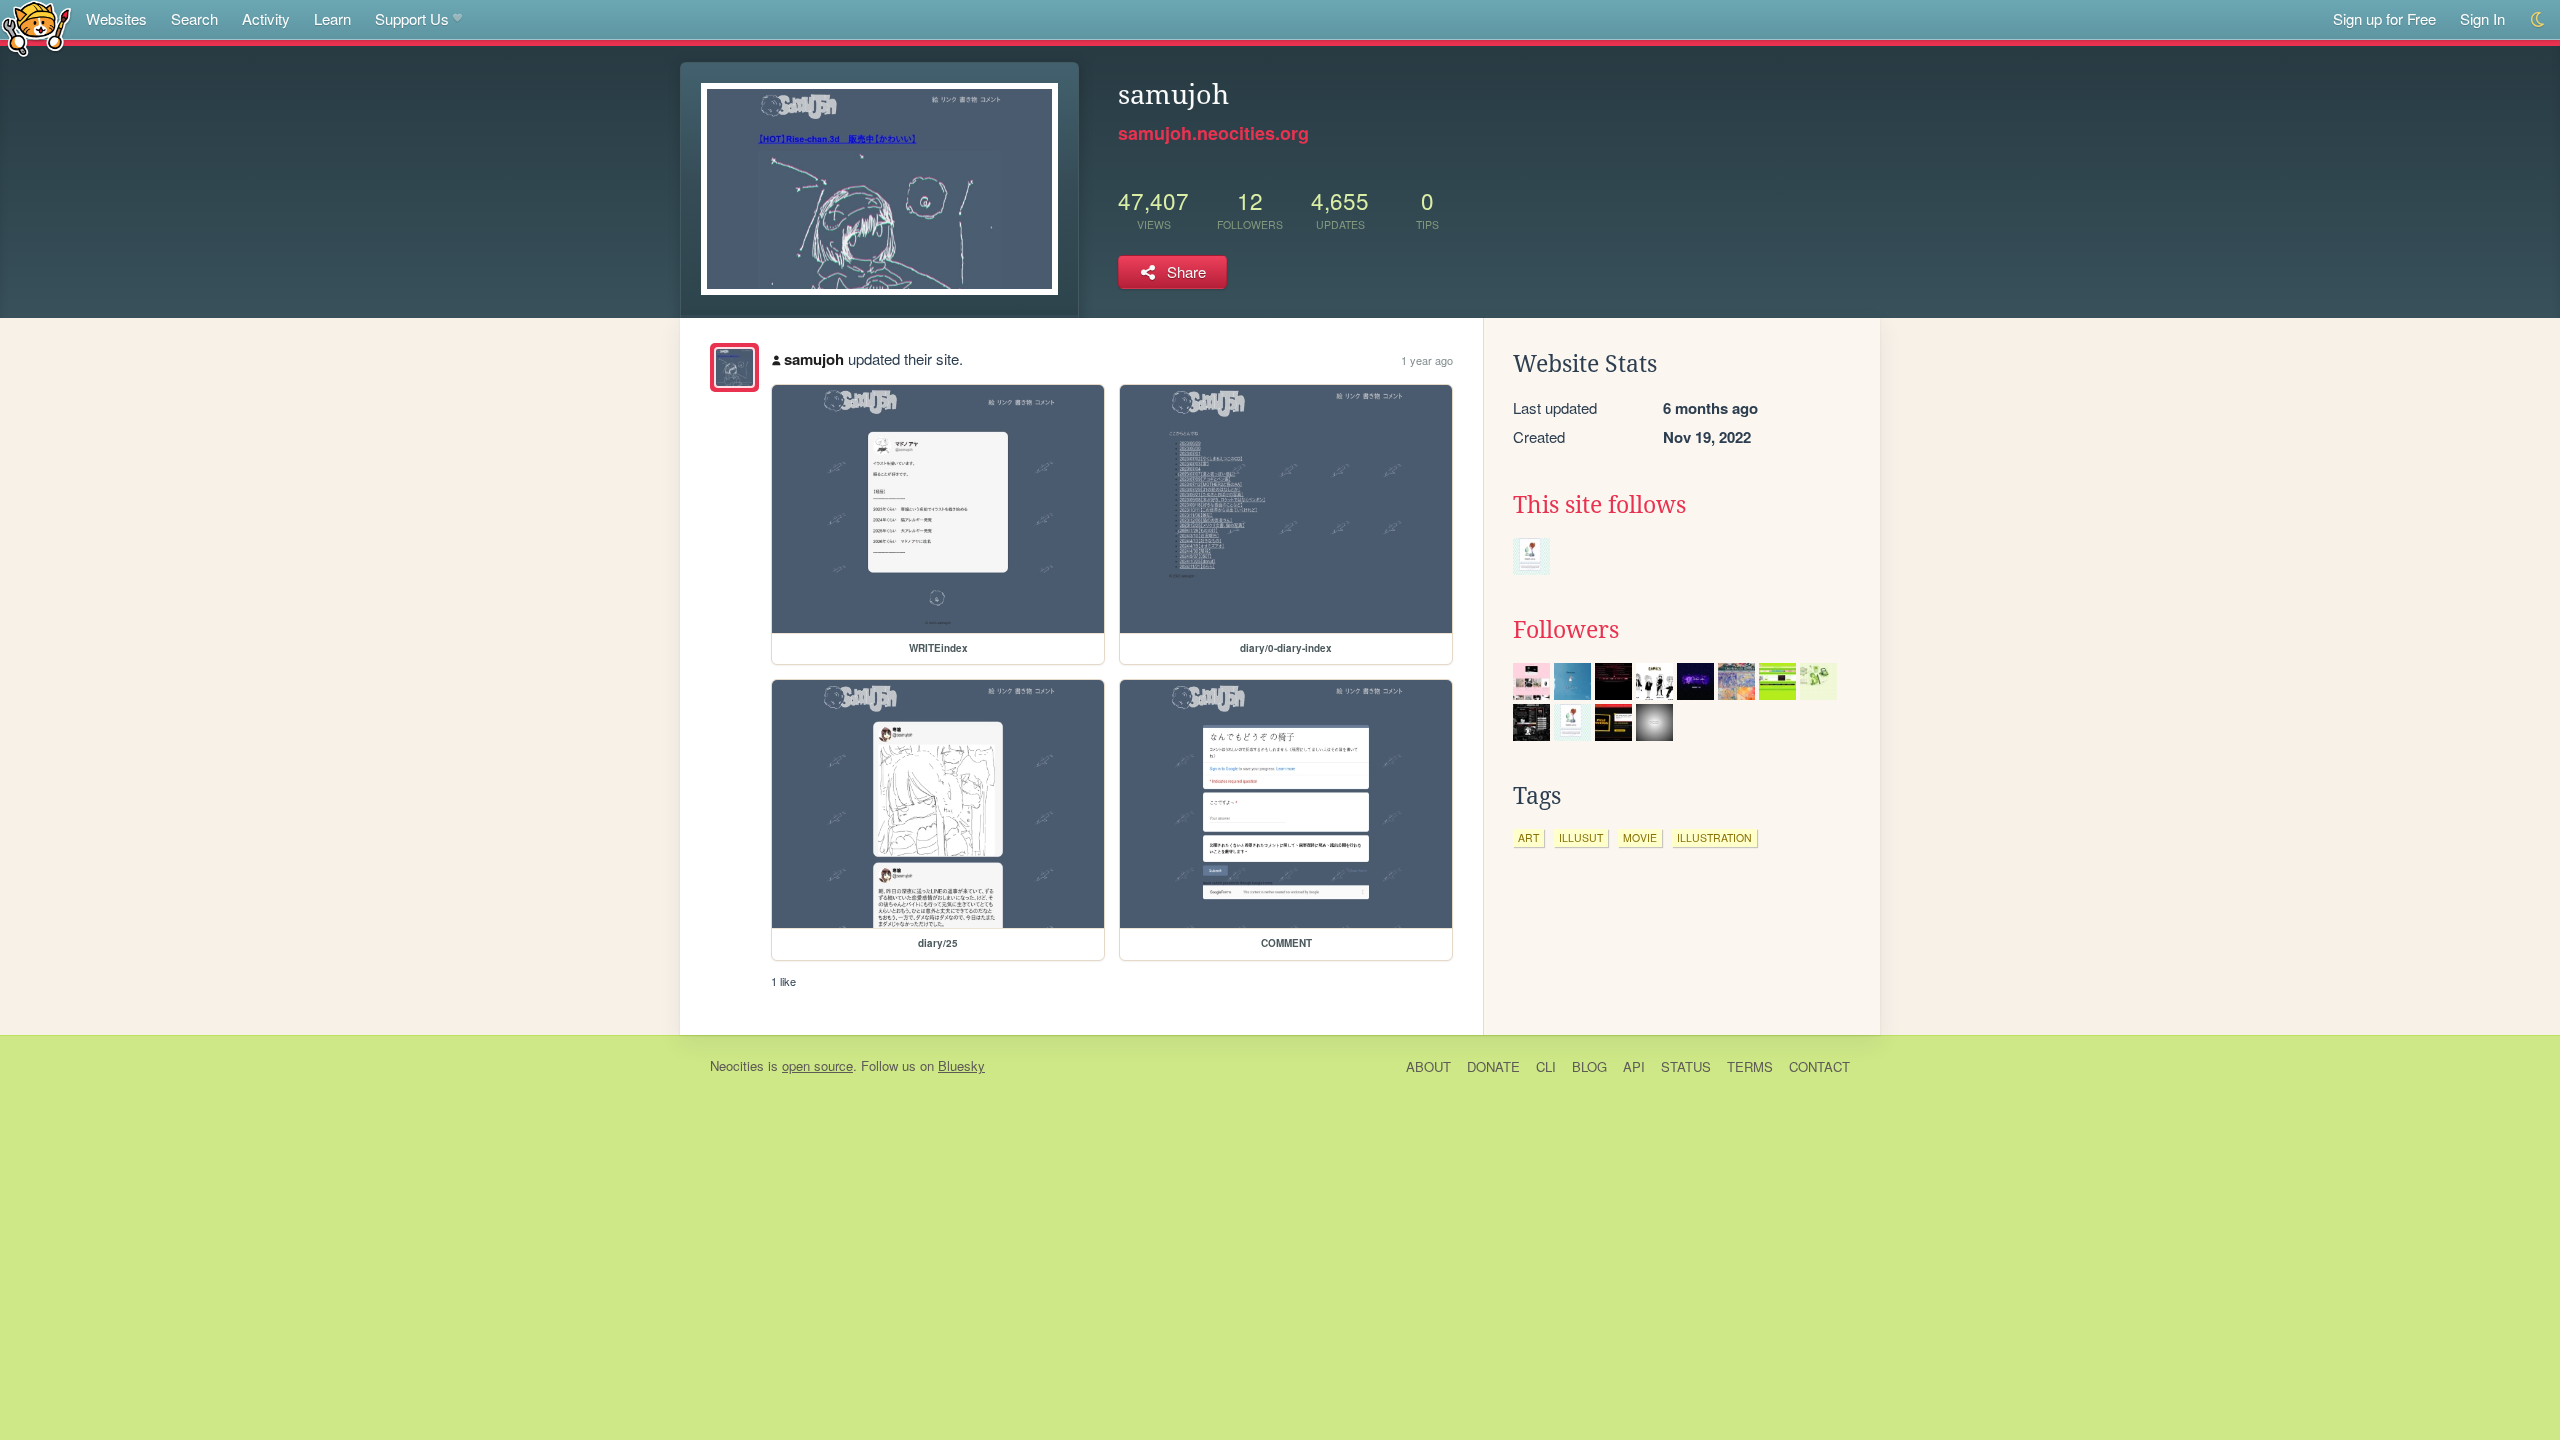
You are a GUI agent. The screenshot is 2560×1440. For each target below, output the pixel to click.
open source (817, 1065)
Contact (1819, 1066)
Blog (1589, 1066)
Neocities (737, 1065)
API (1634, 1066)
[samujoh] (734, 367)
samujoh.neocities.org (1213, 133)
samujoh (814, 359)
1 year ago (1427, 360)
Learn (332, 18)
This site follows (1599, 505)
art (1528, 837)
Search (194, 18)
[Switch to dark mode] (2538, 19)
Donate (1493, 1066)
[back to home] (36, 27)
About (1428, 1066)
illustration (1714, 837)
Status (1686, 1066)
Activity (266, 18)
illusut (1581, 837)
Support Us (412, 18)
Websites (116, 18)
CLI (1546, 1066)
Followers (1566, 630)
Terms (1750, 1066)
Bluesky (961, 1065)
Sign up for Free (2384, 18)
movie (1640, 837)
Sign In (2482, 18)
